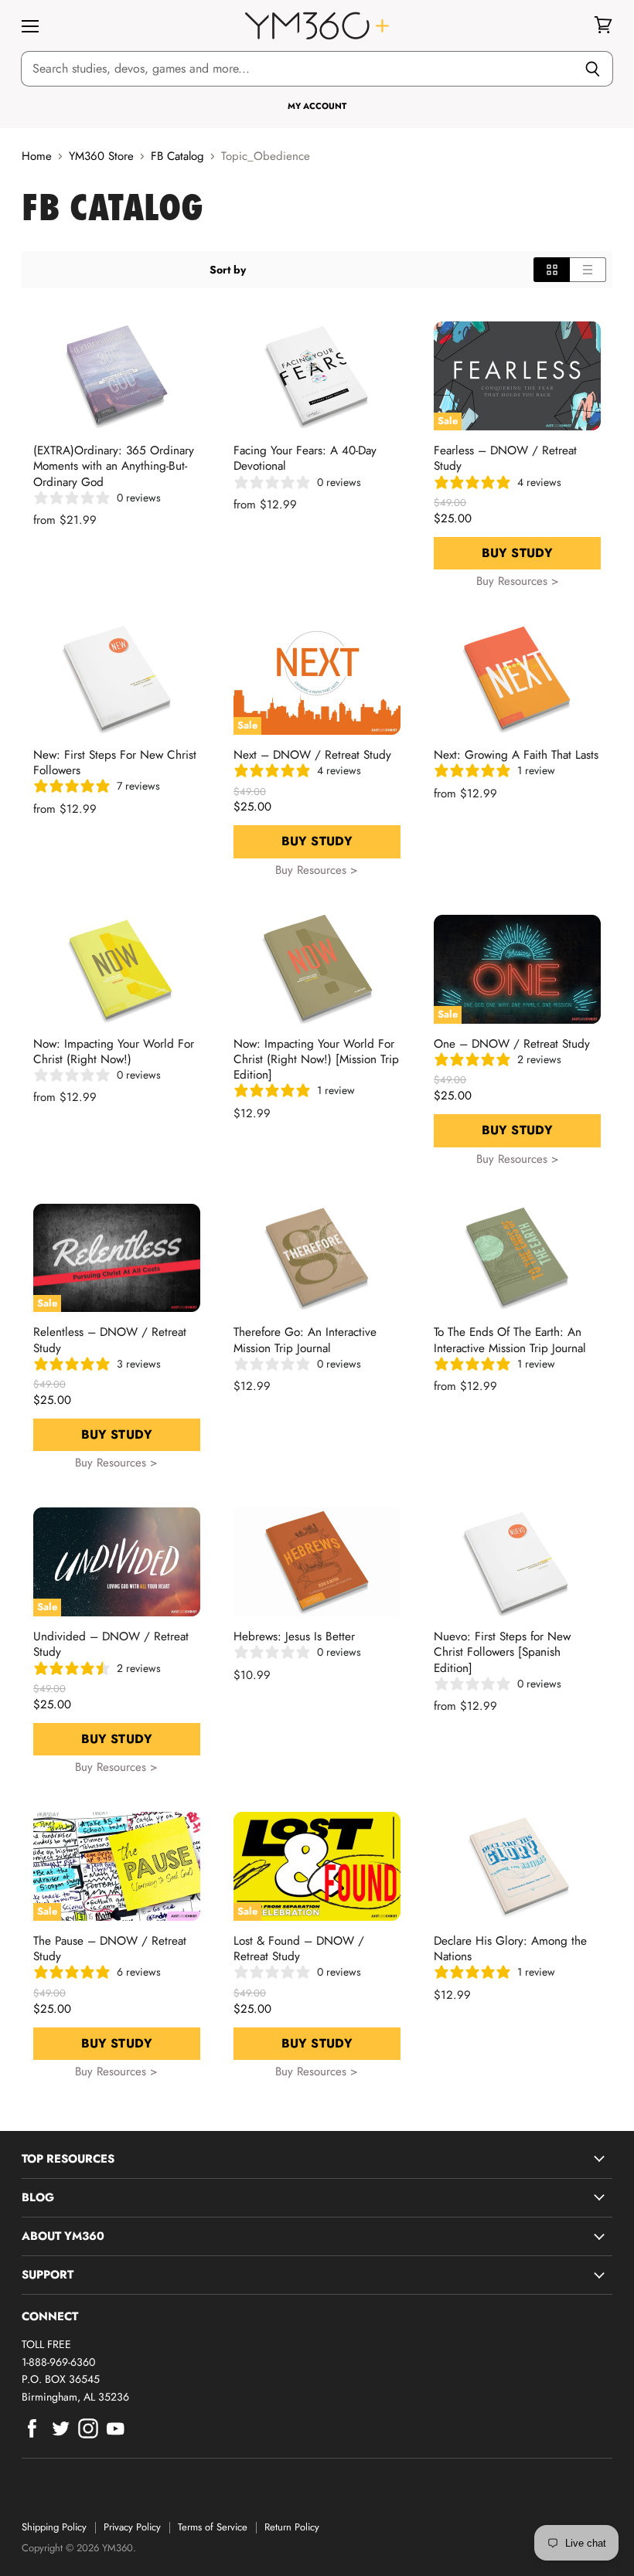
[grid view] (552, 270)
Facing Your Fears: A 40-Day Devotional (305, 458)
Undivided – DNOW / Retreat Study (111, 1644)
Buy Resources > (518, 581)
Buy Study (517, 553)
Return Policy (292, 2527)
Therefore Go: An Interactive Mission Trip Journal (305, 1340)
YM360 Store (101, 156)
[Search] (593, 69)
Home (37, 156)
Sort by (228, 270)
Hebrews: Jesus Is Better (294, 1636)
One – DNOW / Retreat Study (512, 1044)
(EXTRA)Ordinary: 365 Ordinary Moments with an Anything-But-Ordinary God (114, 466)
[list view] (588, 270)
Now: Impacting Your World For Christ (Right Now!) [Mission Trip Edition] (316, 1059)
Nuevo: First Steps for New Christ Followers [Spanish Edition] (502, 1652)
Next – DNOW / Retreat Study (312, 755)
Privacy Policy (132, 2527)
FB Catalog (177, 156)
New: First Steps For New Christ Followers (115, 763)
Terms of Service (213, 2527)
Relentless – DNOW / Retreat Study (110, 1340)
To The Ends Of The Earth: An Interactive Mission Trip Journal (510, 1340)
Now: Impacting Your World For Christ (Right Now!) (114, 1052)
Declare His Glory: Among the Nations (510, 1949)
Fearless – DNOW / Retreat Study (505, 458)
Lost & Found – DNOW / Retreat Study (299, 1949)
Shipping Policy (54, 2527)
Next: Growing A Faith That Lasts (516, 755)
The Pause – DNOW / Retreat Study (110, 1949)
